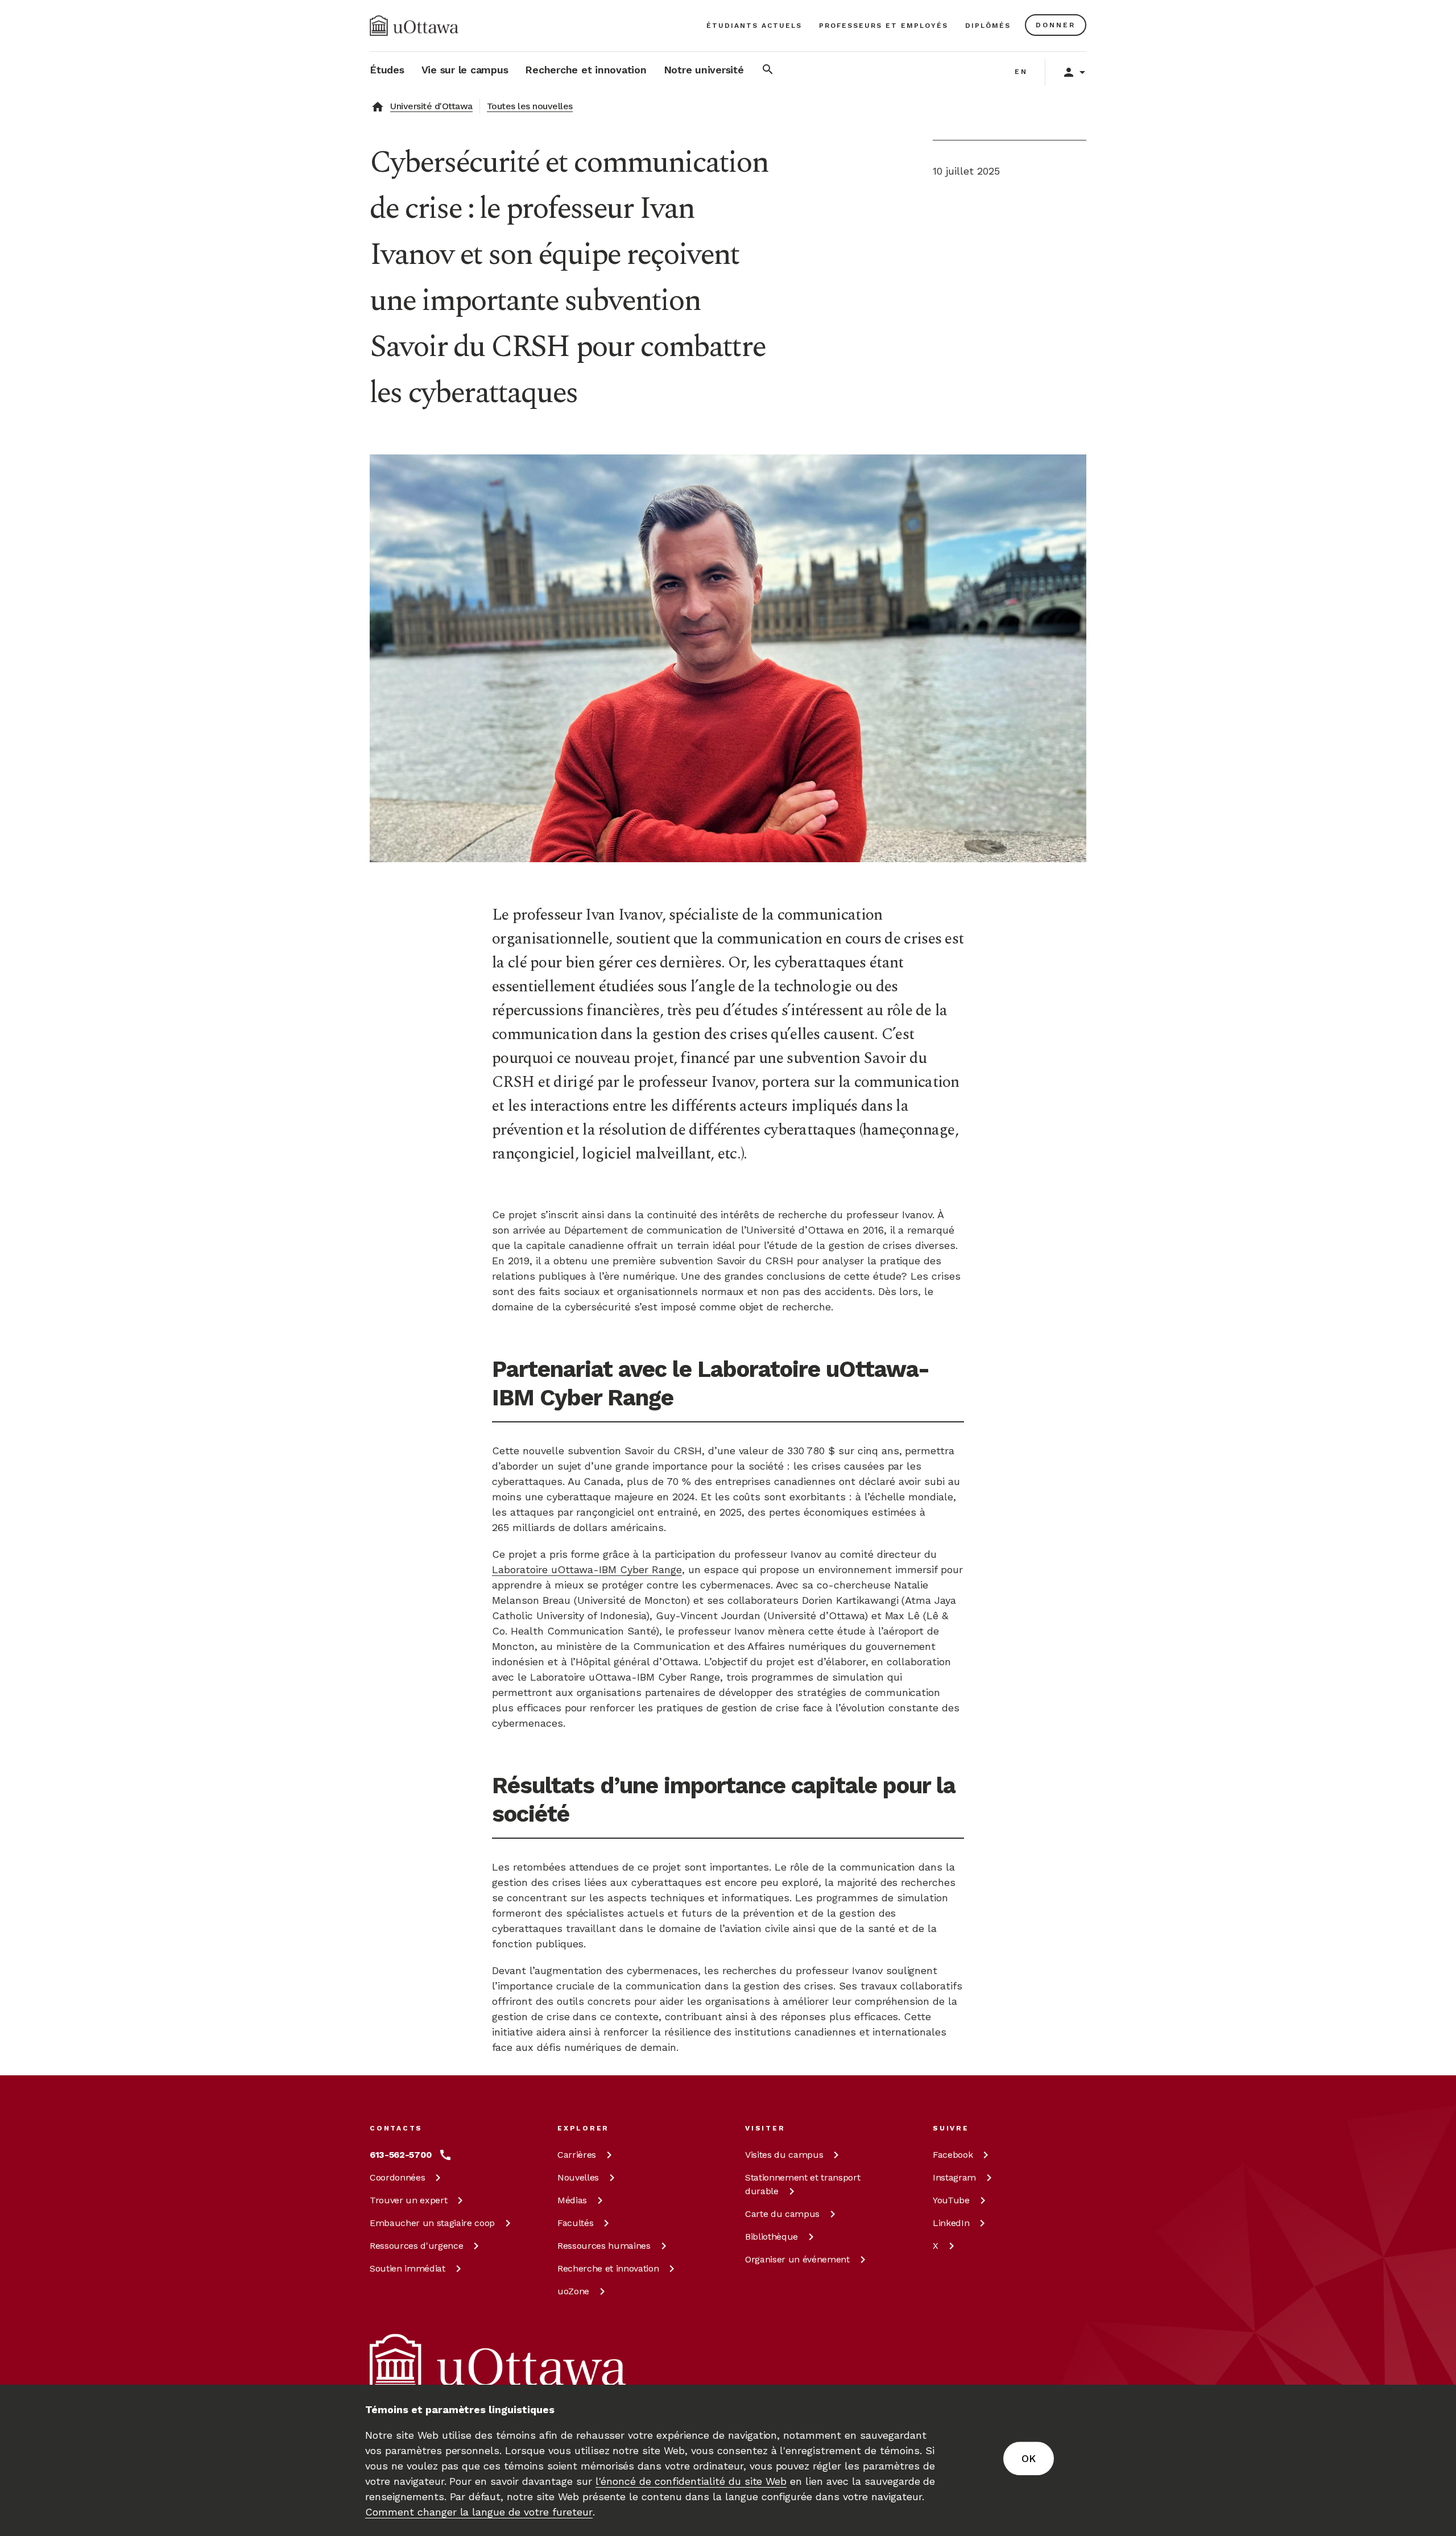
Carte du (782, 2214)
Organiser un (797, 2259)
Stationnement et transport (803, 2184)
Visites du (784, 2155)
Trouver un (408, 2200)
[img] (414, 26)
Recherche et (608, 2268)
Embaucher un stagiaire (432, 2223)
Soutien (408, 2268)
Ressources (416, 2246)
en (1021, 72)
